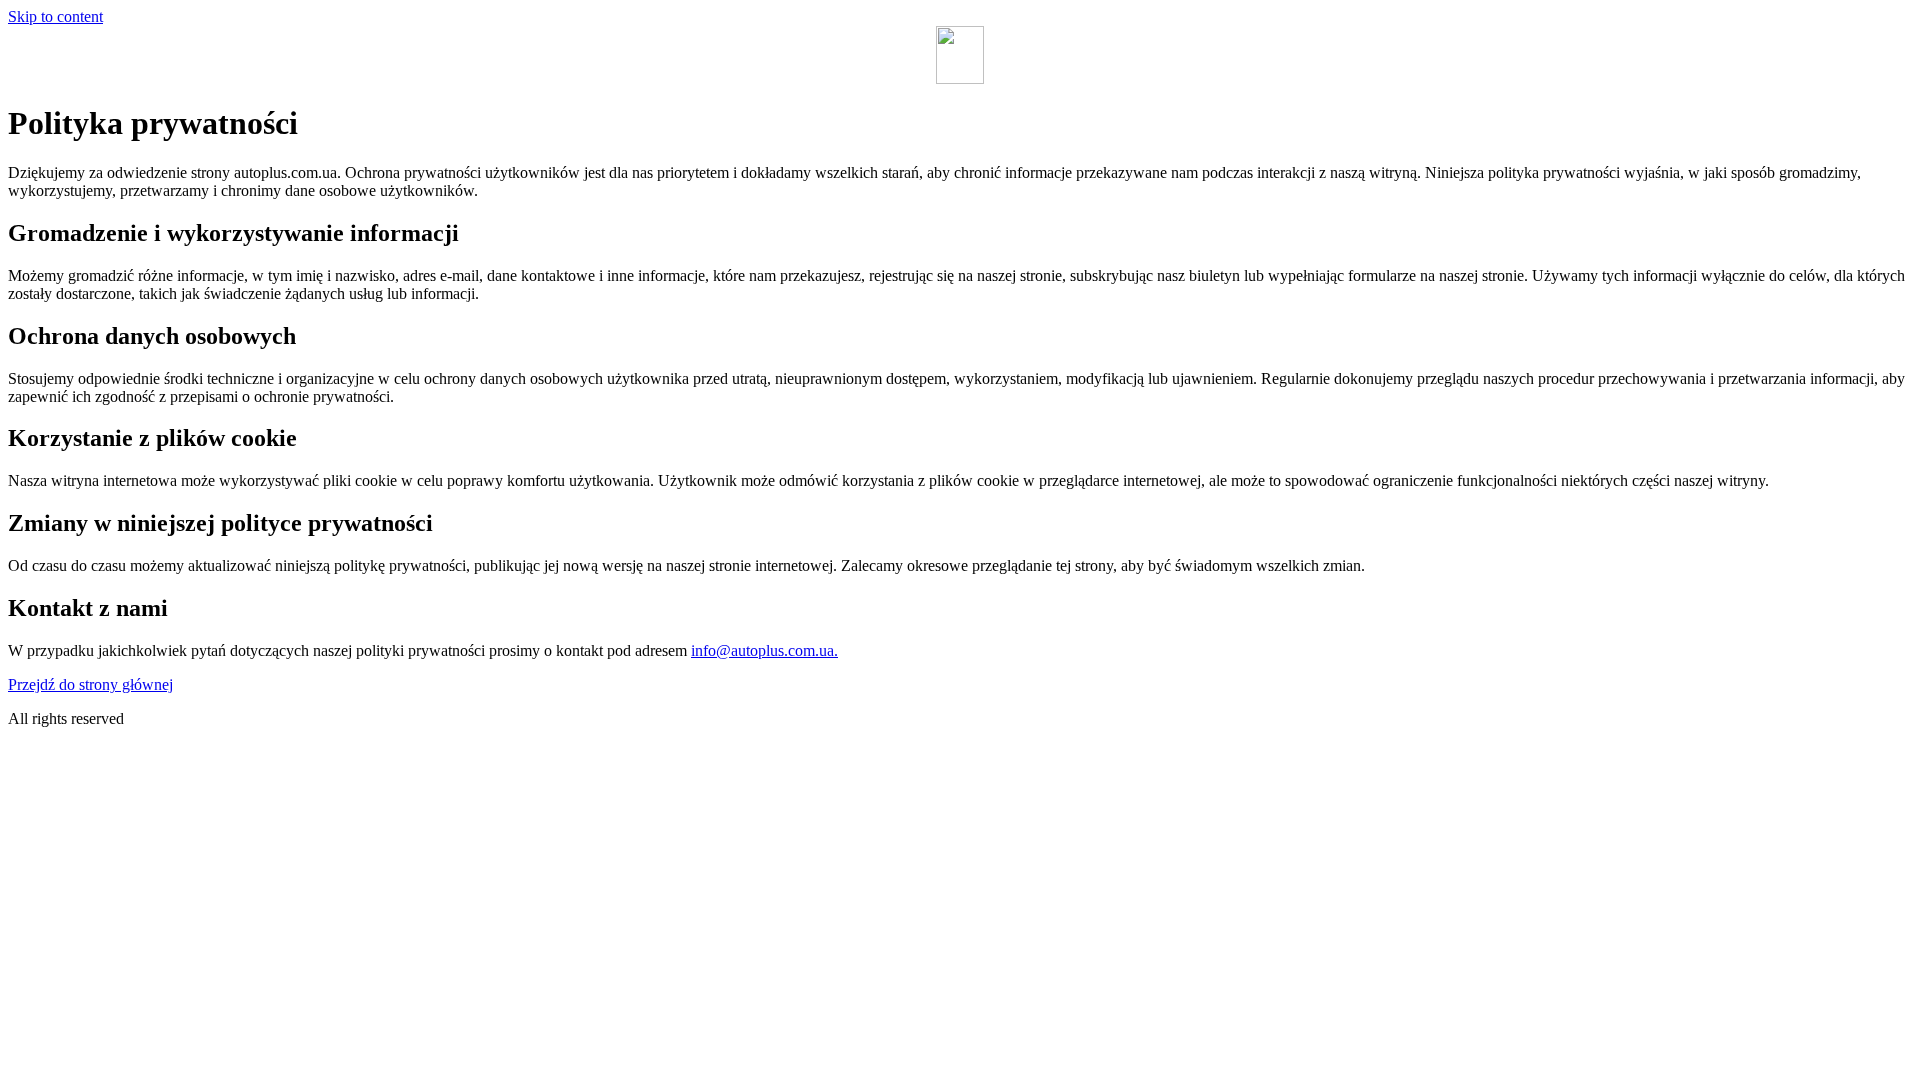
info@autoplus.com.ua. (764, 650)
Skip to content (55, 16)
